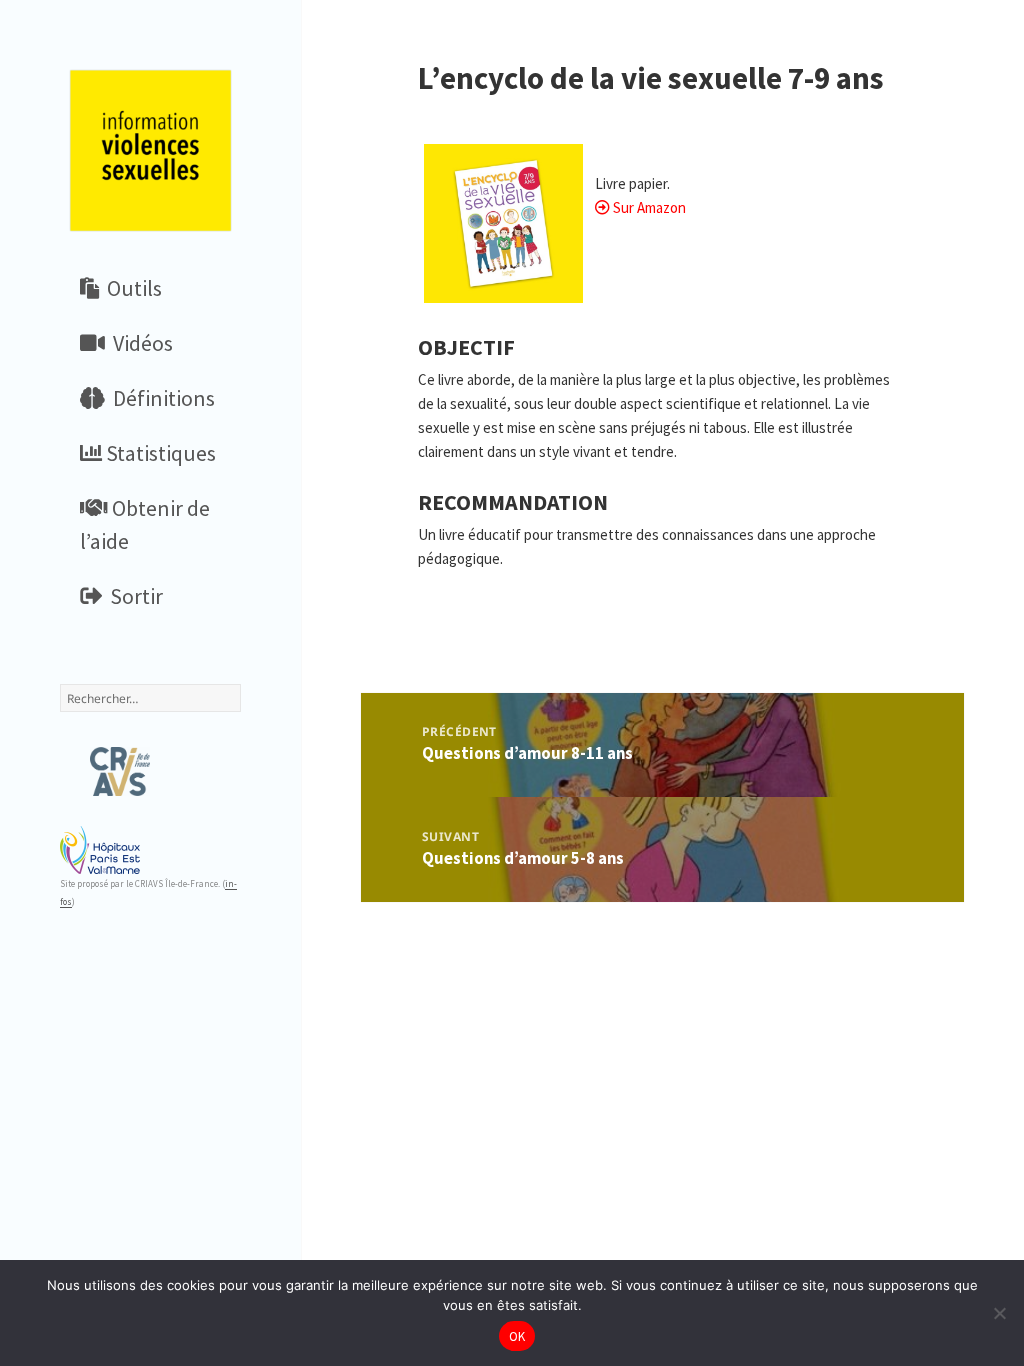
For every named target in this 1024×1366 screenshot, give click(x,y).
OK (517, 1336)
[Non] (999, 1313)
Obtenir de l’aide (145, 524)
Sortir (132, 596)
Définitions (160, 398)
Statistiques (159, 453)
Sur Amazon (649, 207)
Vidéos (139, 343)
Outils (130, 288)
